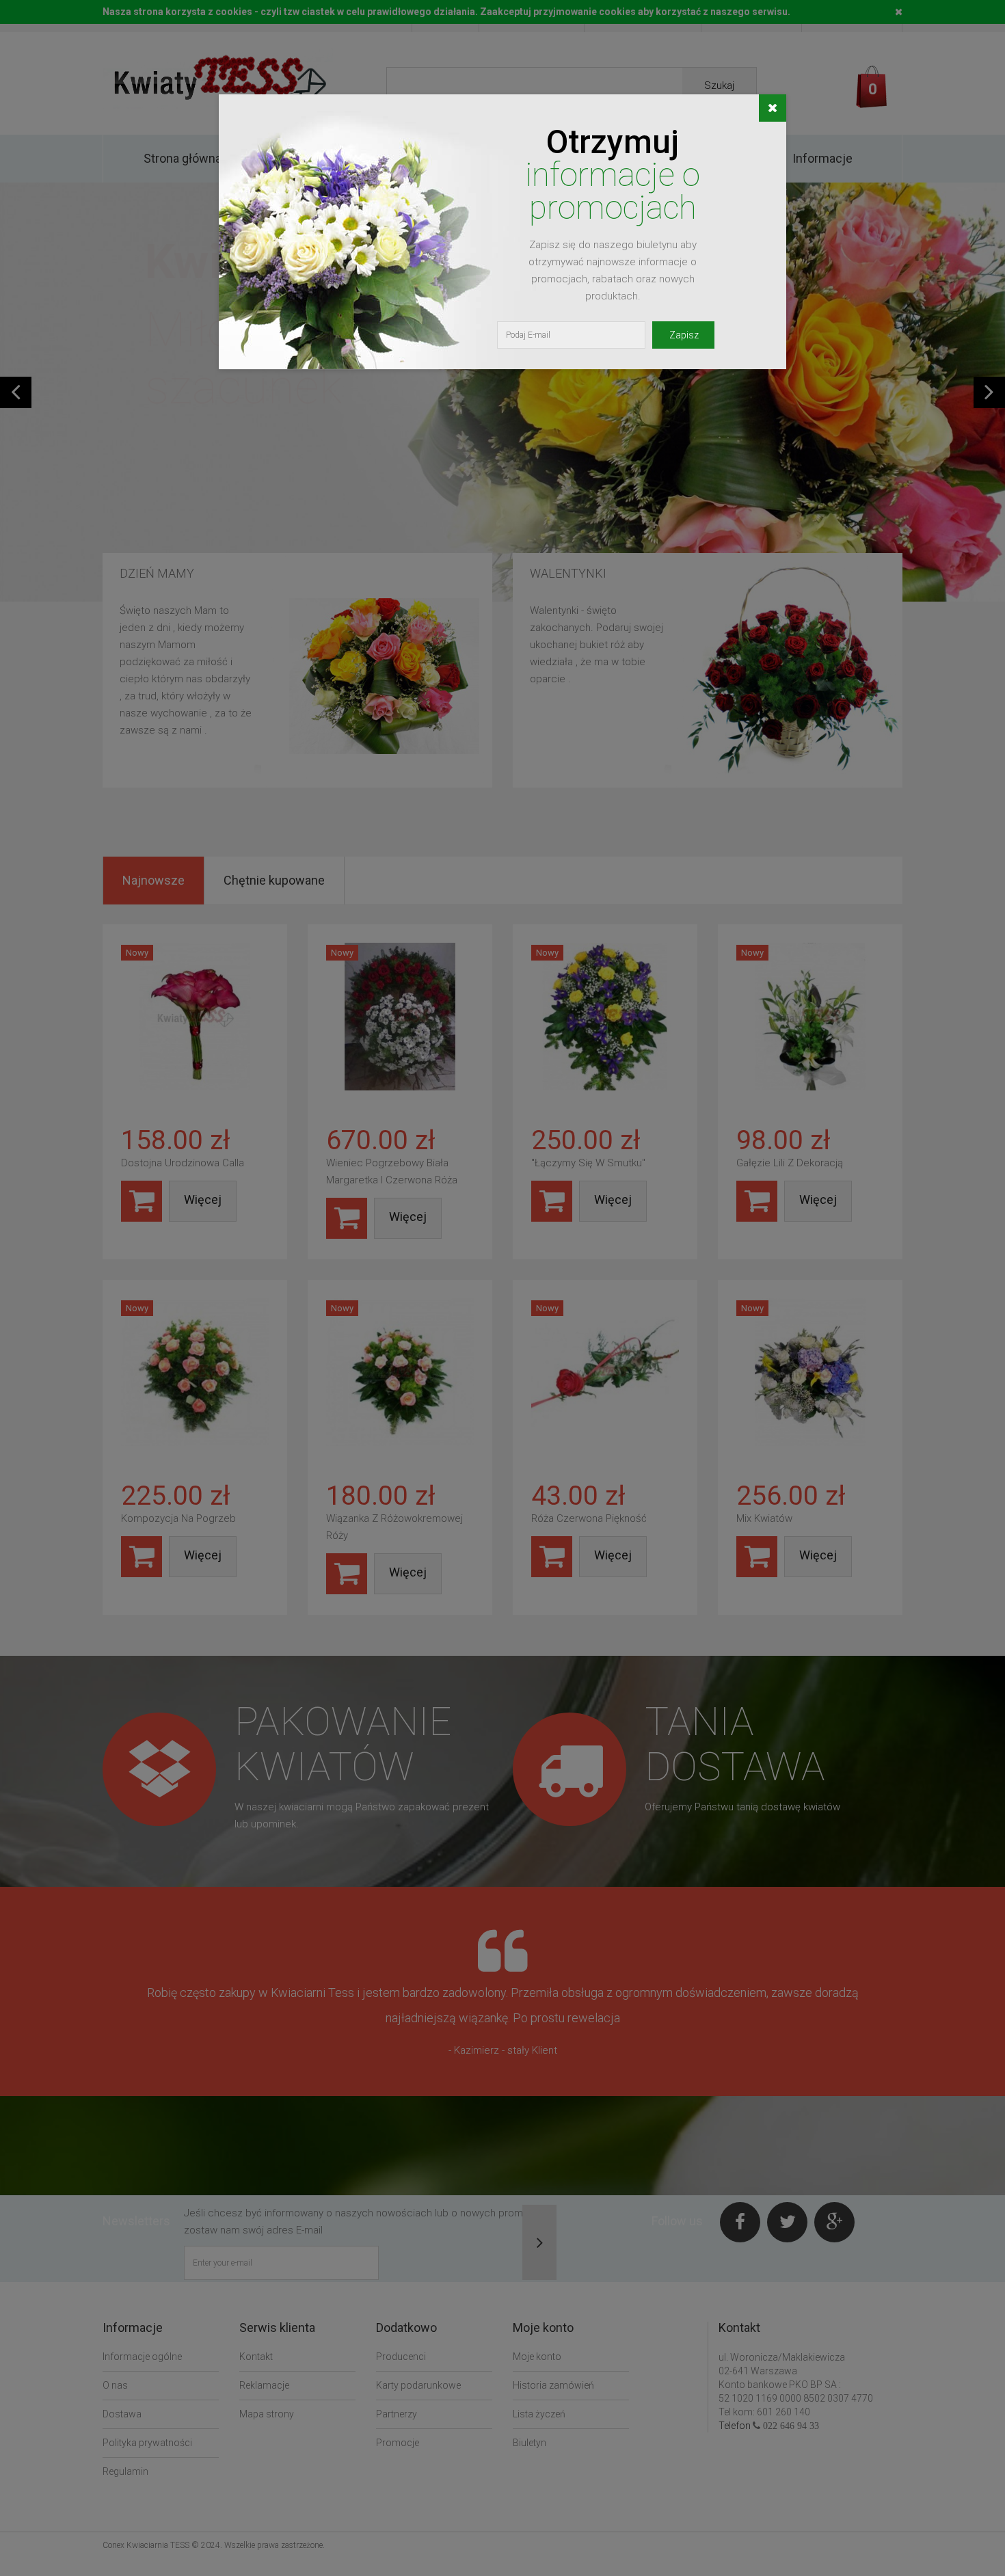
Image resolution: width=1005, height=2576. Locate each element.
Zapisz (684, 335)
